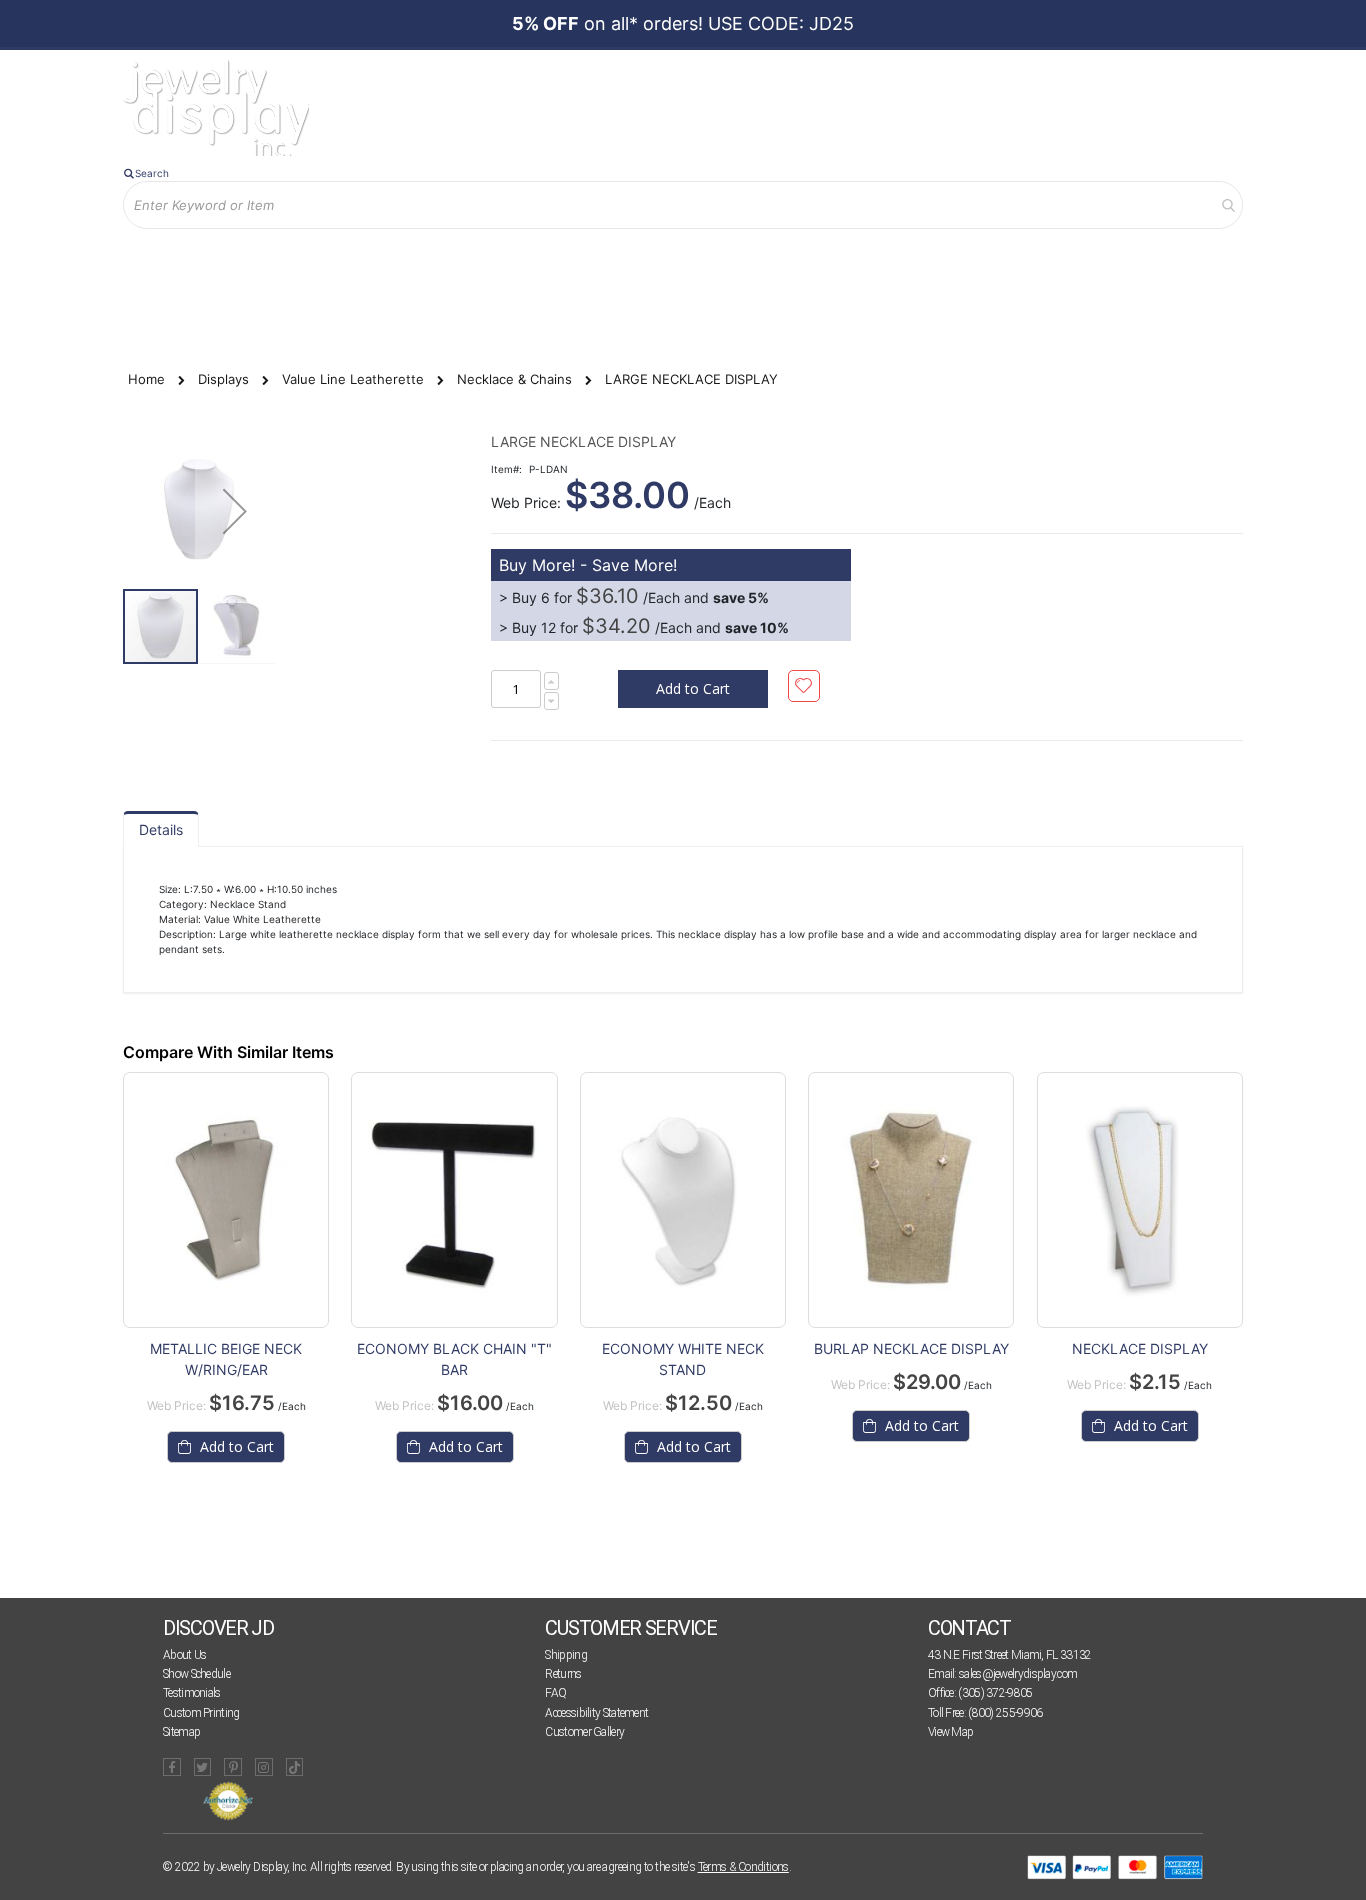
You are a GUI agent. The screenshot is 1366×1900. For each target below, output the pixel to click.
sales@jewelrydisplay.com (1018, 1674)
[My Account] (332, 261)
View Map (950, 1732)
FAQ (555, 1693)
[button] (235, 511)
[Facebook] (172, 1767)
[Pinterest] (233, 1767)
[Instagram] (264, 1767)
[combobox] (683, 205)
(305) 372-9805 (995, 1693)
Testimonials (192, 1693)
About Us (184, 1655)
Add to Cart (235, 1446)
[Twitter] (203, 1767)
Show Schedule (196, 1674)
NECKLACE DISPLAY (1140, 1348)
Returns (563, 1674)
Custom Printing (201, 1713)
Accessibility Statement (596, 1713)
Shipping (565, 1655)
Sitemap (181, 1732)
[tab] (161, 829)
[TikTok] (295, 1767)
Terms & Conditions (743, 1867)
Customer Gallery (584, 1732)
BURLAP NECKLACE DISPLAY (911, 1348)
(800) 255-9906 (1005, 1713)
